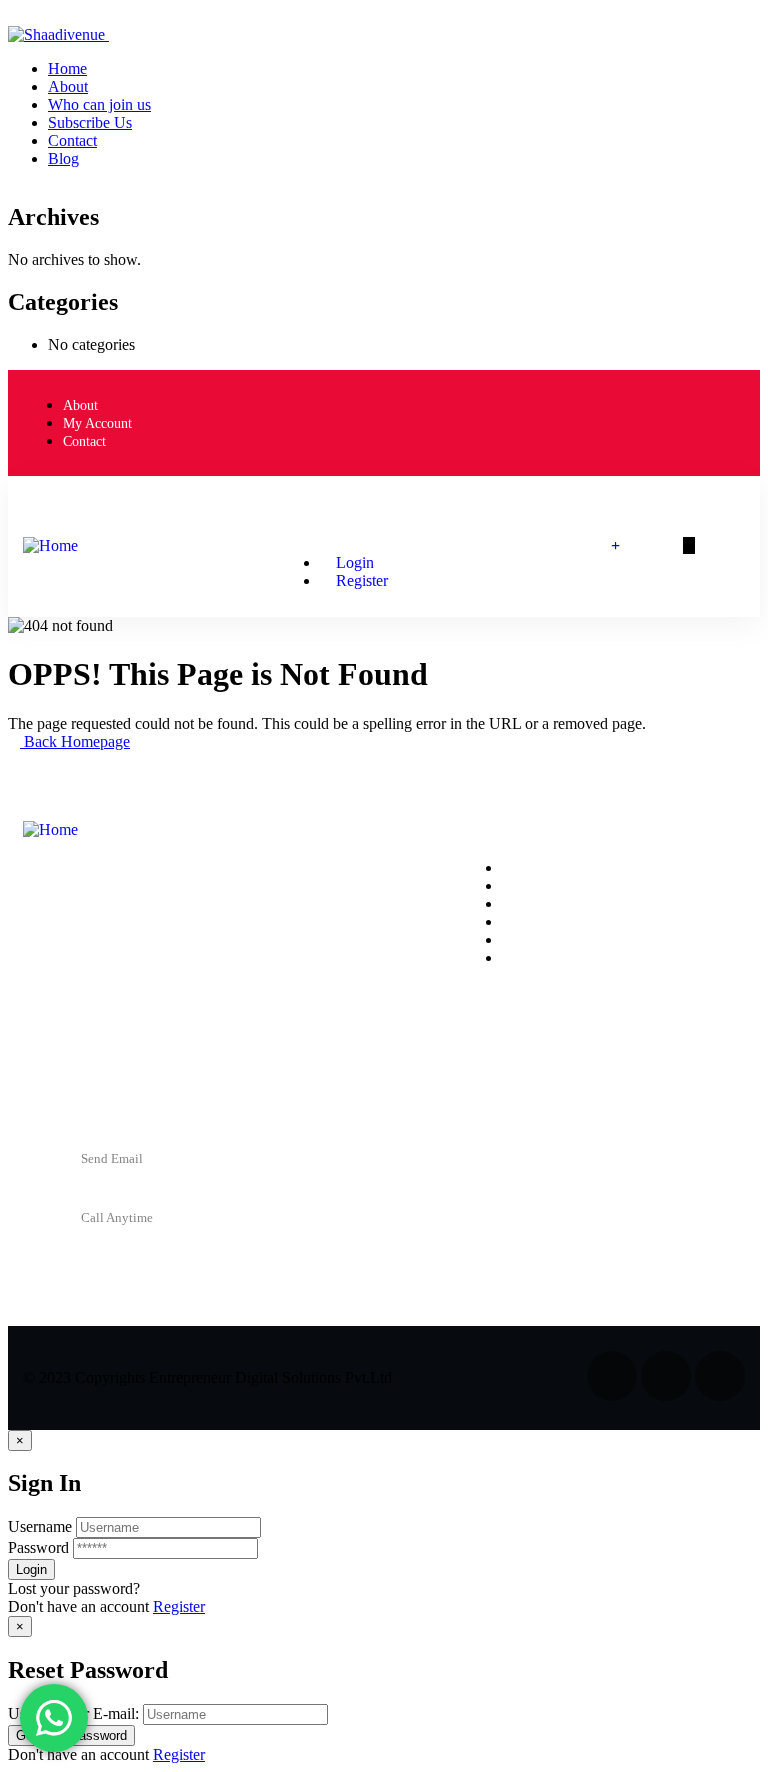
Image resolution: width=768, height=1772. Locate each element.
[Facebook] (572, 421)
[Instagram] (646, 421)
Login (353, 562)
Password (38, 1547)
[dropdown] (14, 16)
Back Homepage (75, 741)
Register (179, 1606)
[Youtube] (720, 421)
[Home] (50, 545)
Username (40, 1526)
